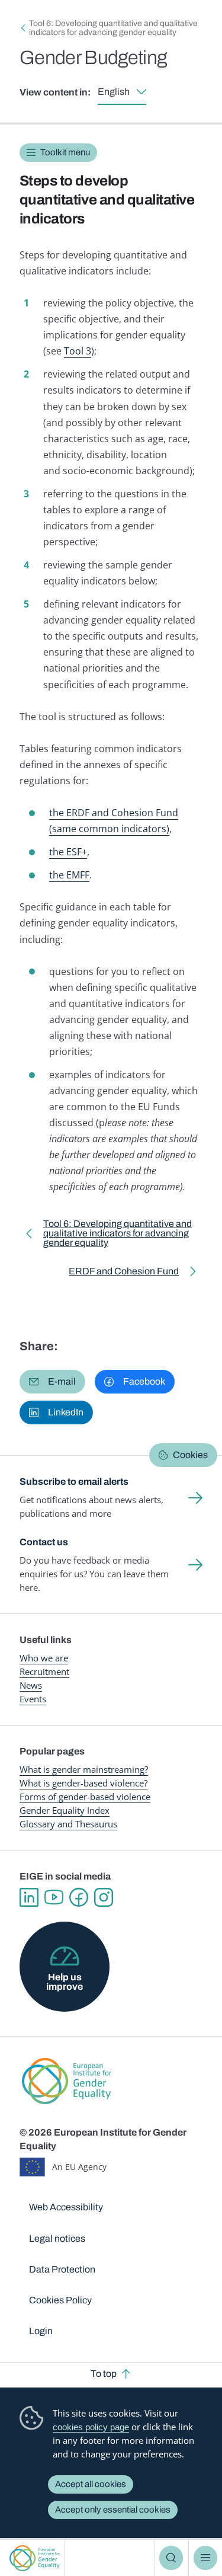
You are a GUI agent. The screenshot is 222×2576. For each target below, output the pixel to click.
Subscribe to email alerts (74, 1482)
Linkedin (29, 1897)
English (114, 92)
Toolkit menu (65, 152)
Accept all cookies (91, 2484)
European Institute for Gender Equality (35, 2558)
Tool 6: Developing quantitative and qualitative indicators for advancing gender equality (113, 28)
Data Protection (62, 2269)
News (31, 1685)
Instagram (104, 1897)
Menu (205, 2558)
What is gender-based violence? (83, 1783)
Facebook (79, 1897)
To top (104, 2374)
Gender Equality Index (65, 1810)
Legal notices (57, 2238)
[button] (52, 1382)
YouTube (54, 1897)
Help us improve (65, 1982)
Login (41, 2331)
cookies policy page (91, 2427)
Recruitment (44, 1671)
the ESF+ (68, 852)
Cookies (190, 1455)
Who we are (44, 1658)
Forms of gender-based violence (85, 1797)
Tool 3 (78, 351)
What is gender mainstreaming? (84, 1769)
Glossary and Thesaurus (68, 1824)
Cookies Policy (60, 2300)
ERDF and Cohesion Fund (124, 1273)
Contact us (44, 1542)
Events (33, 1699)
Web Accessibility (66, 2207)
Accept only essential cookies (113, 2510)
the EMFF (69, 875)
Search (171, 2558)
